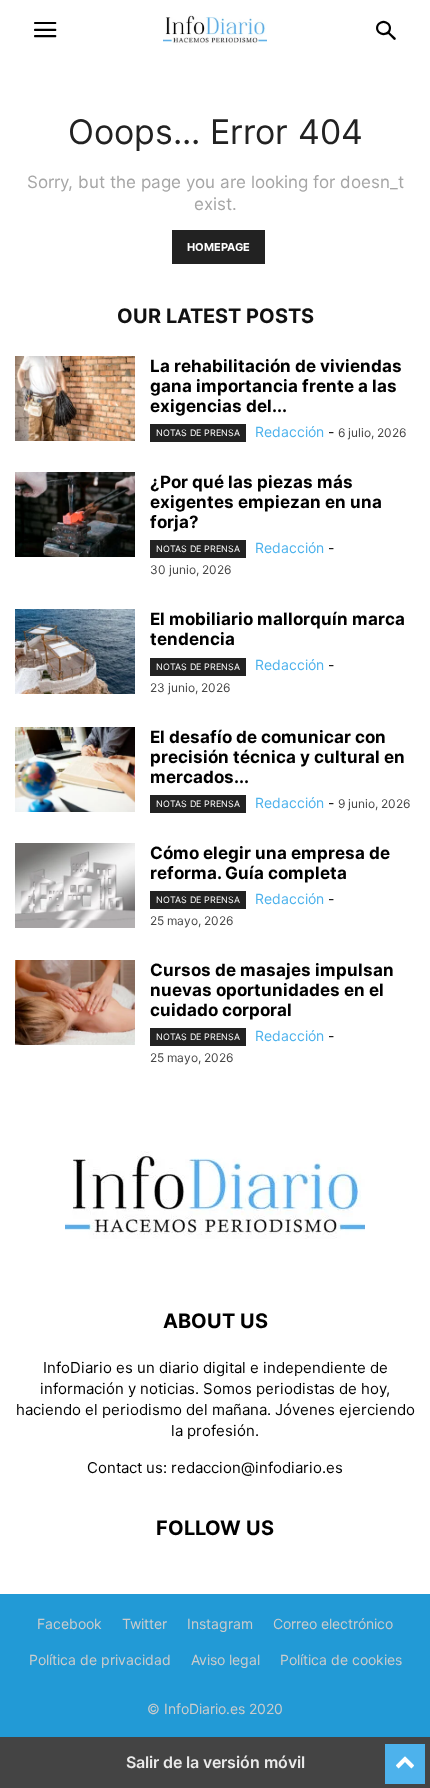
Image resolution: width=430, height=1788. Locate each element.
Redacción (289, 431)
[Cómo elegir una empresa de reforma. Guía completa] (75, 888)
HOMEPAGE (218, 247)
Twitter (144, 1623)
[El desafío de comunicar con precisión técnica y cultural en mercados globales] (75, 772)
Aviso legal (225, 1659)
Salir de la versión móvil (215, 1762)
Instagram (220, 1623)
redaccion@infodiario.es (257, 1467)
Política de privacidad (100, 1659)
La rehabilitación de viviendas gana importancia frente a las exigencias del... (276, 386)
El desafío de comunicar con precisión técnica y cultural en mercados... (277, 757)
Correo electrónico (333, 1623)
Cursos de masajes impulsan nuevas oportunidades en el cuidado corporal (272, 990)
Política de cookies (341, 1659)
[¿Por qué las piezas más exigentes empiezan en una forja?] (75, 517)
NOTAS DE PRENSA (198, 432)
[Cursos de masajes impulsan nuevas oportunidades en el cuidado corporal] (75, 1005)
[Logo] (215, 1260)
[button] (45, 30)
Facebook (69, 1623)
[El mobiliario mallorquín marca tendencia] (75, 654)
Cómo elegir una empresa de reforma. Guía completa (270, 863)
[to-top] (405, 1755)
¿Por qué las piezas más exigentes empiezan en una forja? (266, 502)
